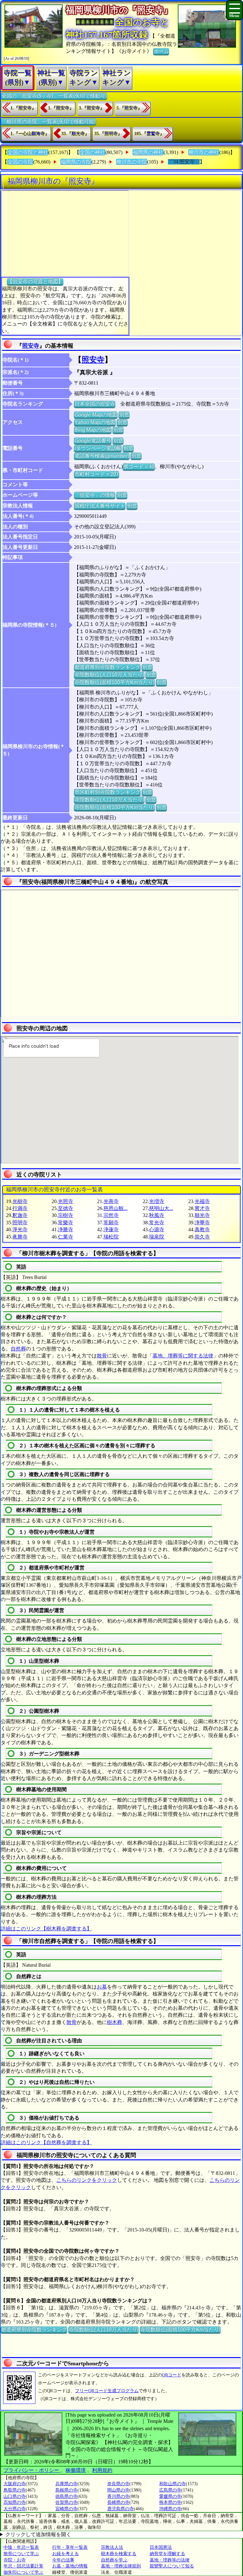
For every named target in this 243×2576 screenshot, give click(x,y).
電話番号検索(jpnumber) (102, 456)
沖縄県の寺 (170, 2509)
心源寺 (157, 1229)
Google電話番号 (93, 441)
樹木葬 (115, 2022)
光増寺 (157, 1201)
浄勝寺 (65, 1229)
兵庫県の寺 (66, 2484)
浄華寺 (202, 1223)
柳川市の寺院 (132, 162)
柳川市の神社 (204, 152)
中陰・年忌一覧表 (21, 2547)
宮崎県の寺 (66, 2509)
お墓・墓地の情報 (70, 2566)
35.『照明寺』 (108, 134)
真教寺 (202, 1229)
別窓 (124, 415)
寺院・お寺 (15, 2560)
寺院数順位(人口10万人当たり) (109, 675)
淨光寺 (20, 1229)
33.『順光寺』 (75, 134)
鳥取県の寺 (15, 2490)
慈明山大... (161, 1208)
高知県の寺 (15, 2502)
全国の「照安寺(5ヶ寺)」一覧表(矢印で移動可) (54, 96)
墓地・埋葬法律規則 (121, 2566)
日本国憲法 (161, 2547)
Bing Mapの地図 (93, 430)
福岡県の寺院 (76, 162)
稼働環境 (76, 2470)
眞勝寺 (20, 1237)
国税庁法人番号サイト (100, 506)
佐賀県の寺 (66, 2502)
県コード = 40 (139, 466)
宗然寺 (111, 1215)
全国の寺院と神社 (28, 152)
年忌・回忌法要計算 (23, 2566)
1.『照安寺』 (23, 108)
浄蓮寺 (111, 1229)
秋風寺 (157, 1215)
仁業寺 (65, 1237)
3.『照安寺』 (92, 108)
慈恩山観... (115, 1208)
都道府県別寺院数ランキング (107, 667)
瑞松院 (111, 1237)
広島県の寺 (170, 2490)
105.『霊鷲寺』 (149, 134)
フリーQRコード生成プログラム (107, 2391)
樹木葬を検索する (119, 2554)
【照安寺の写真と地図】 (35, 281)
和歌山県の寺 (172, 2484)
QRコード (172, 2375)
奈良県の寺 (118, 2484)
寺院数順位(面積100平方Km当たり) (114, 682)
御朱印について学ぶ (23, 2572)
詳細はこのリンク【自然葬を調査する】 (46, 2142)
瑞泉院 (157, 1237)
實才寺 (202, 1208)
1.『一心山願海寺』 (30, 134)
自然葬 (18, 1349)
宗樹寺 (65, 1215)
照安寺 (31, 346)
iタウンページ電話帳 (98, 448)
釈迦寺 (20, 1215)
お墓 (102, 1987)
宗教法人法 (112, 2547)
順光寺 (202, 1215)
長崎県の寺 (118, 2502)
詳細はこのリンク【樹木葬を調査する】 (46, 1929)
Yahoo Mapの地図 (95, 422)
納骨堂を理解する (167, 2554)
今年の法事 (63, 2560)
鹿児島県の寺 (121, 2509)
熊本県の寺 (170, 2502)
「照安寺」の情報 (95, 495)
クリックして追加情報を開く (38, 2534)
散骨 (102, 1356)
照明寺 (20, 1223)
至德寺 (65, 1208)
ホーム (161, 51)
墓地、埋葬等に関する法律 (183, 1356)
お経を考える (65, 2554)
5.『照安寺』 (129, 108)
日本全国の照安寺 (95, 404)
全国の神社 (92, 152)
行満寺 (20, 1208)
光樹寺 (20, 1201)
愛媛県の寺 (170, 2496)
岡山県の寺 (118, 2490)
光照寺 (65, 1201)
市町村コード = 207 (97, 474)
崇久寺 (202, 1237)
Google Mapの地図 (96, 415)
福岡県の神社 (148, 152)
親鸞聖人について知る (172, 2566)
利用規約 (102, 2470)
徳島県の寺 (66, 2496)
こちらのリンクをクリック (87, 2180)
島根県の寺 (66, 2490)
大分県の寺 (15, 2509)
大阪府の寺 (15, 2484)
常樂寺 (65, 1223)
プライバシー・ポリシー (32, 2470)
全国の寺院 (20, 162)
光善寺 (111, 1201)
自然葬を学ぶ (114, 2560)
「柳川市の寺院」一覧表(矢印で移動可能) (48, 121)
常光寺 (157, 1223)
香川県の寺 (118, 2496)
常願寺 (111, 1223)
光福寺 (202, 1201)
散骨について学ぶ (21, 2554)
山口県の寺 (15, 2496)
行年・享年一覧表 (70, 2547)
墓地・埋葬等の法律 (170, 2560)
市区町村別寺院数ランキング (107, 792)
